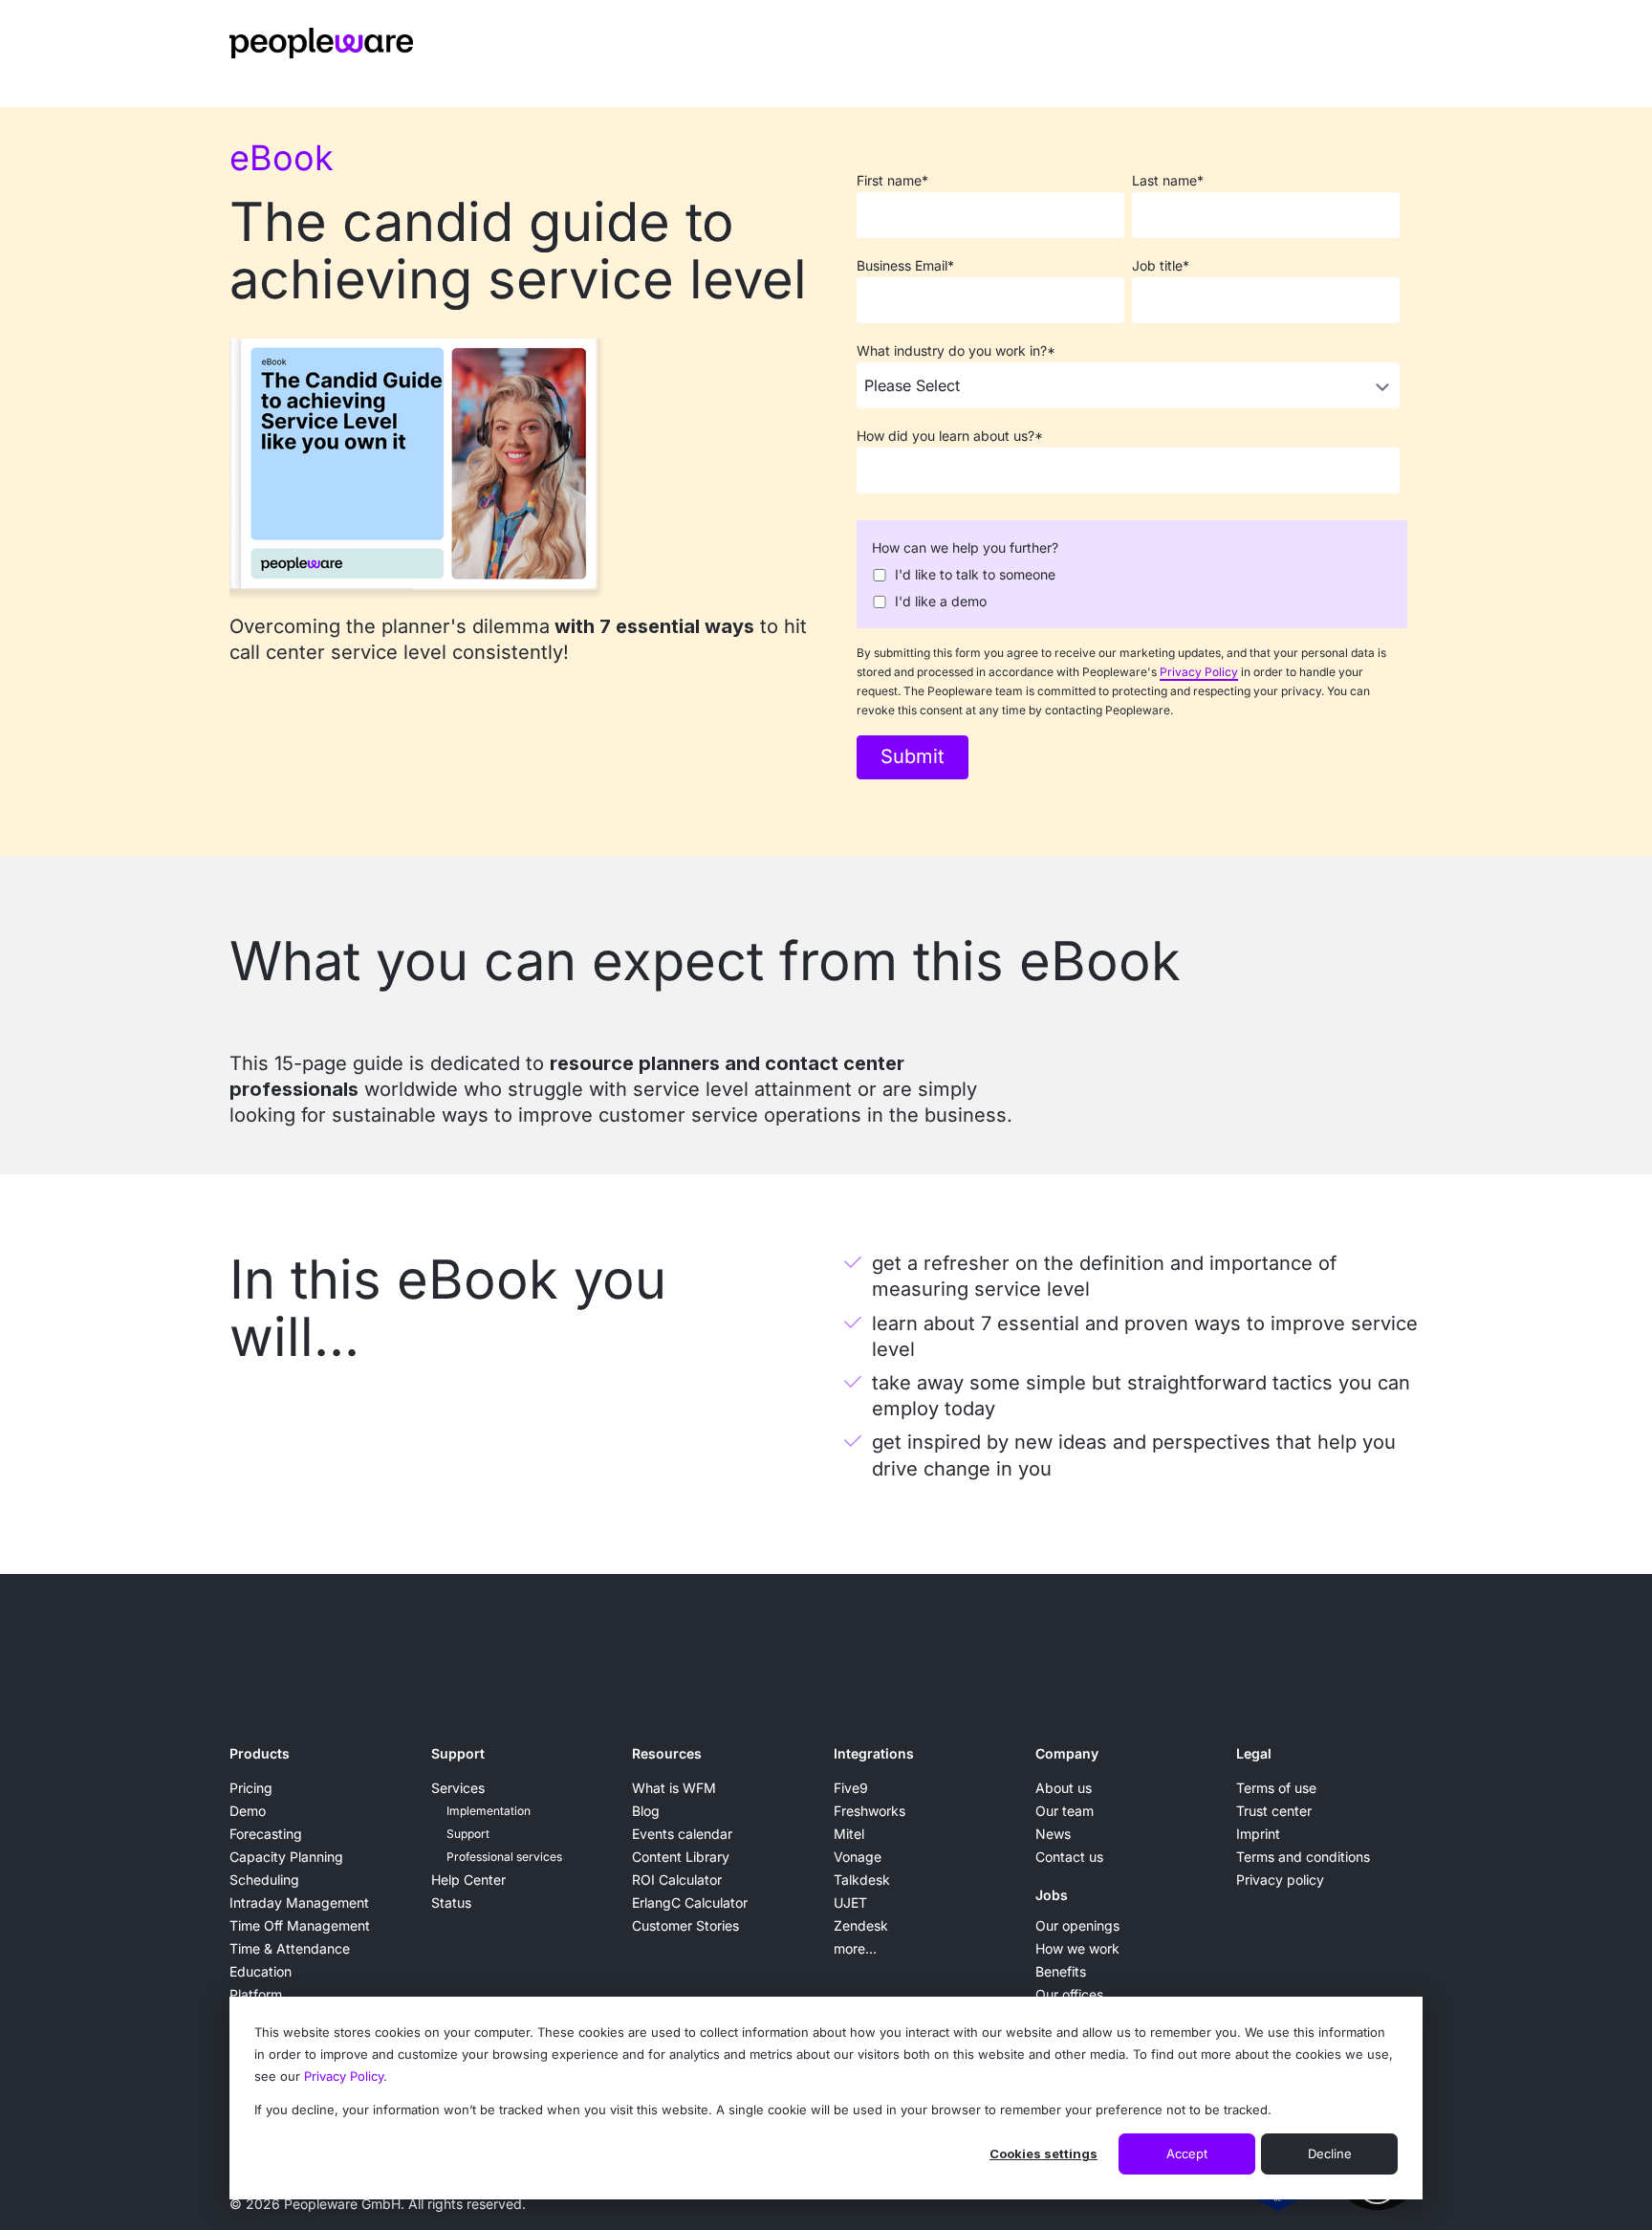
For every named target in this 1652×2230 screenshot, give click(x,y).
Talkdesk (862, 1880)
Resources (667, 1753)
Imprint (1258, 1834)
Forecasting (266, 1834)
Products (260, 1753)
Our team (1065, 1811)
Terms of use (1276, 1788)
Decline (1330, 2153)
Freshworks (869, 1811)
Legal (1254, 1753)
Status (451, 1902)
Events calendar (682, 1834)
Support (458, 1753)
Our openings (1077, 1925)
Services (458, 1788)
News (1053, 1834)
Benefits (1061, 1971)
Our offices (1069, 1994)
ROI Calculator (677, 1880)
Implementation (489, 1811)
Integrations (874, 1753)
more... (855, 1948)
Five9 (851, 1788)
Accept (1187, 2153)
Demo (248, 1811)
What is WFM (674, 1788)
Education (261, 1971)
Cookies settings (1043, 2153)
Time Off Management (300, 1925)
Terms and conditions (1303, 1857)
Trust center (1274, 1811)
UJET (850, 1902)
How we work (1077, 1948)
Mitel (849, 1834)
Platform (256, 1994)
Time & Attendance (290, 1948)
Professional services (504, 1857)
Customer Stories (685, 1925)
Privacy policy (1280, 1880)
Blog (646, 1811)
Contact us (1069, 1857)
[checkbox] (1128, 586)
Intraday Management (299, 1902)
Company (1067, 1753)
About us (1064, 1788)
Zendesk (861, 1925)
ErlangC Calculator (690, 1902)
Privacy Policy (344, 2076)
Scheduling (264, 1880)
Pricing (251, 1788)
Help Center (468, 1880)
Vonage (858, 1857)
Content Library (681, 1857)
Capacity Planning (286, 1857)
